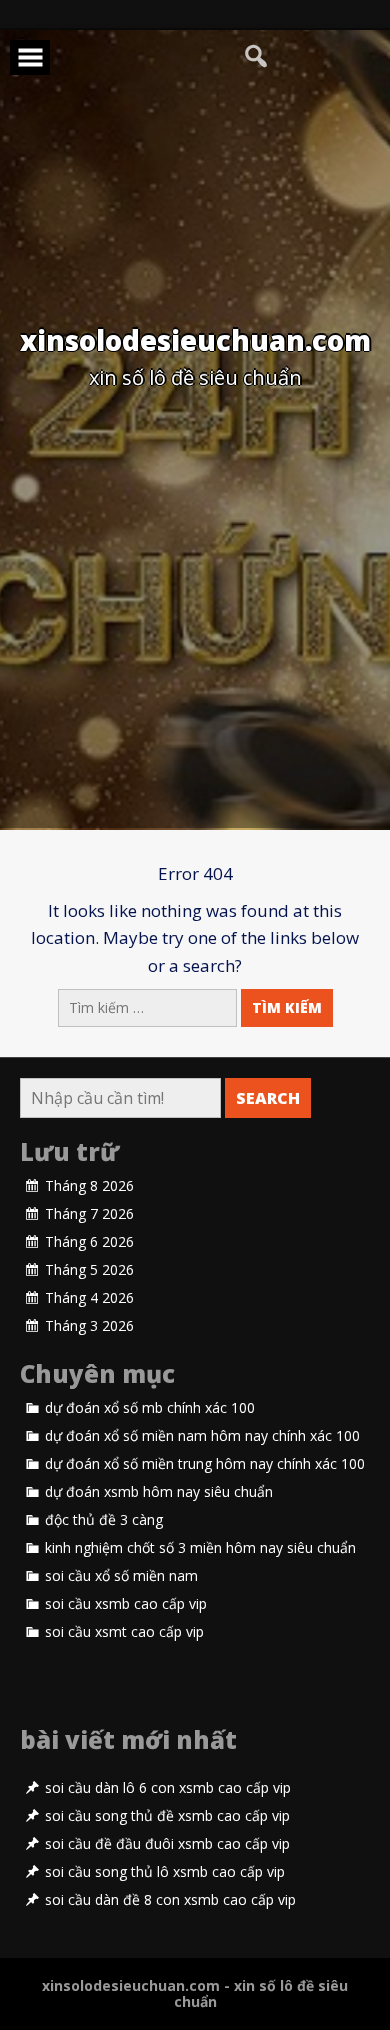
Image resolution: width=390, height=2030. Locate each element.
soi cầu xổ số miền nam (121, 1576)
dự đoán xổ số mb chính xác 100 (150, 1408)
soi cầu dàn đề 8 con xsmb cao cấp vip (170, 1900)
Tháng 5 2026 (89, 1270)
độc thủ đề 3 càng (104, 1520)
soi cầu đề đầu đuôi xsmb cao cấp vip (167, 1844)
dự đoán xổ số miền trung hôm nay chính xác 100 (205, 1464)
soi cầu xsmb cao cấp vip (126, 1604)
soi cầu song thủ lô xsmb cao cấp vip (165, 1872)
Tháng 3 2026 (89, 1326)
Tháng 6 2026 (89, 1242)
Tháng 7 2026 (89, 1214)
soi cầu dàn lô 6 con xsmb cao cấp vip (168, 1788)
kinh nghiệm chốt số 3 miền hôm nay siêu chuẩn (200, 1548)
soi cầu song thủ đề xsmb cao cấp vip (167, 1816)
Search (268, 1098)
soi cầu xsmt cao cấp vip (124, 1632)
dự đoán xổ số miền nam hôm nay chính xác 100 (202, 1436)
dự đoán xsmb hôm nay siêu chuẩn (159, 1492)
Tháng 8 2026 (89, 1186)
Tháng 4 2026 (89, 1298)
